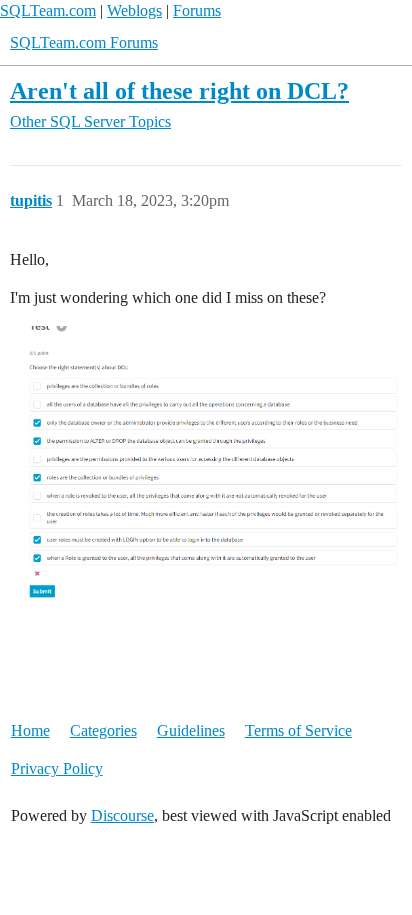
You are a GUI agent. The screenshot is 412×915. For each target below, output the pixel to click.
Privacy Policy (57, 768)
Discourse (122, 815)
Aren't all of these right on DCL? (179, 90)
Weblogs (134, 10)
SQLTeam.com (48, 10)
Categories (103, 730)
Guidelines (191, 730)
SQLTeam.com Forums (84, 42)
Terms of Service (298, 730)
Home (30, 730)
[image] (206, 463)
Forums (197, 10)
